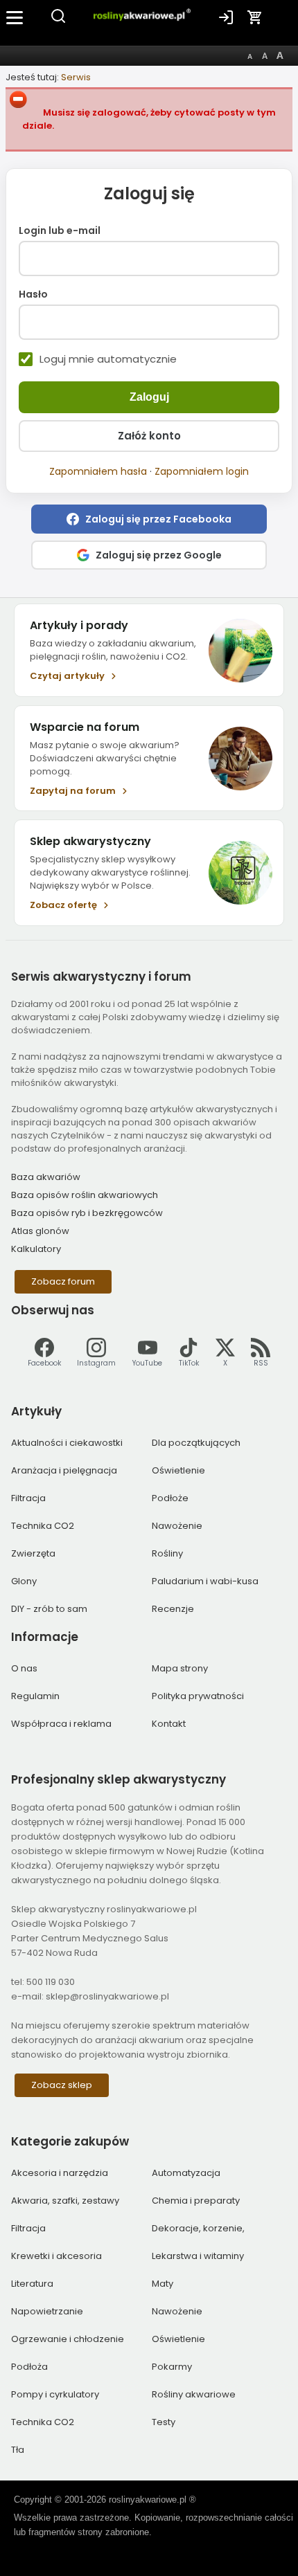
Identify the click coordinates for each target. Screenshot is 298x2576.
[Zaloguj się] (226, 17)
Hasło (33, 295)
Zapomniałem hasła (98, 471)
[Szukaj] (58, 21)
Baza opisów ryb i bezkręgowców (87, 1213)
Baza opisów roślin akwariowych (85, 1195)
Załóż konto (149, 436)
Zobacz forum (63, 1281)
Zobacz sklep (62, 2085)
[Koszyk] (255, 17)
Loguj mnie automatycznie (108, 359)
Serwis (76, 77)
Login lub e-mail (60, 231)
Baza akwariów (46, 1177)
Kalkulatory (36, 1249)
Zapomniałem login (202, 471)
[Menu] (15, 17)
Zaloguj (149, 397)
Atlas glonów (40, 1231)
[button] (149, 519)
